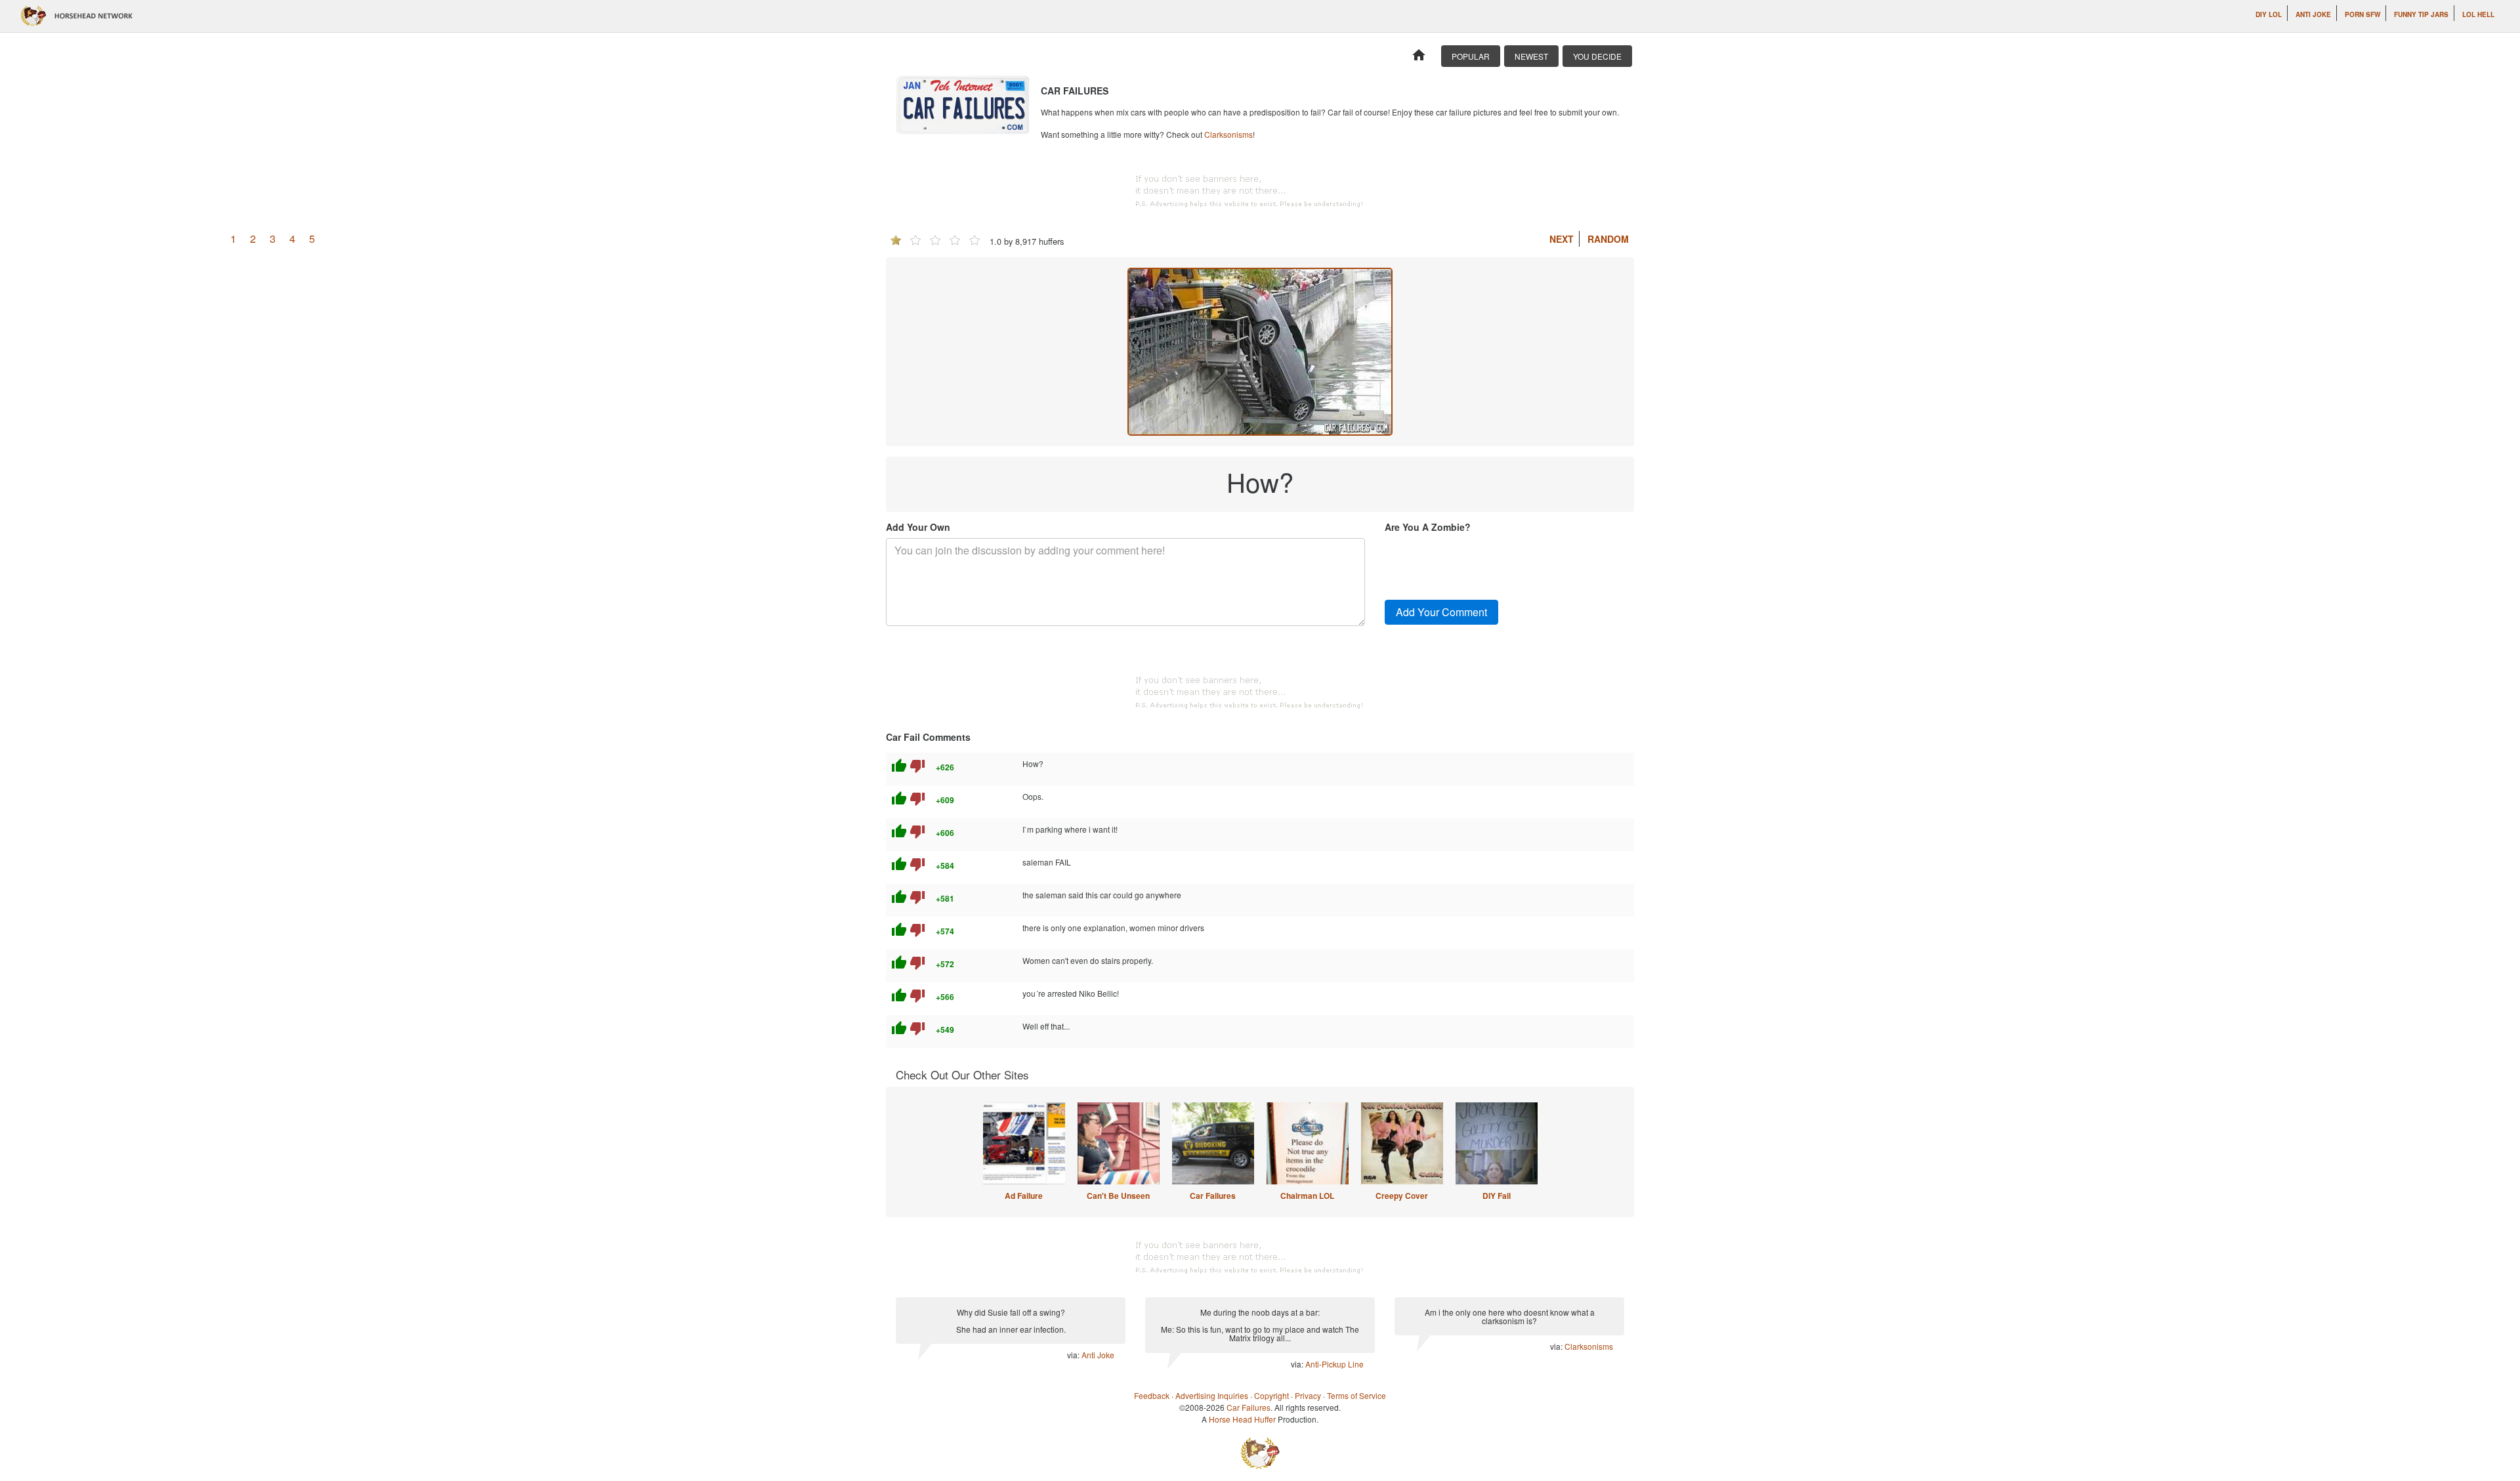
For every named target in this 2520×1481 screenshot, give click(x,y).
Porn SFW (2362, 14)
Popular (1471, 56)
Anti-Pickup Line (1334, 1364)
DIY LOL (2269, 14)
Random (1608, 239)
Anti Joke (2313, 14)
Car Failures (1213, 1196)
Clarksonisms (1228, 134)
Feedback (1152, 1395)
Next (1562, 239)
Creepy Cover (1402, 1196)
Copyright (1271, 1395)
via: (1074, 1355)
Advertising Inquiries (1212, 1395)
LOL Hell (2478, 14)
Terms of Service (1356, 1395)
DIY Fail (1497, 1196)
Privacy (1308, 1395)
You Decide (1597, 56)
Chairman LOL (1307, 1196)
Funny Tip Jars (2421, 14)
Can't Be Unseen (1118, 1196)
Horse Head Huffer (1242, 1419)
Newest (1531, 56)
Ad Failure (1024, 1196)
